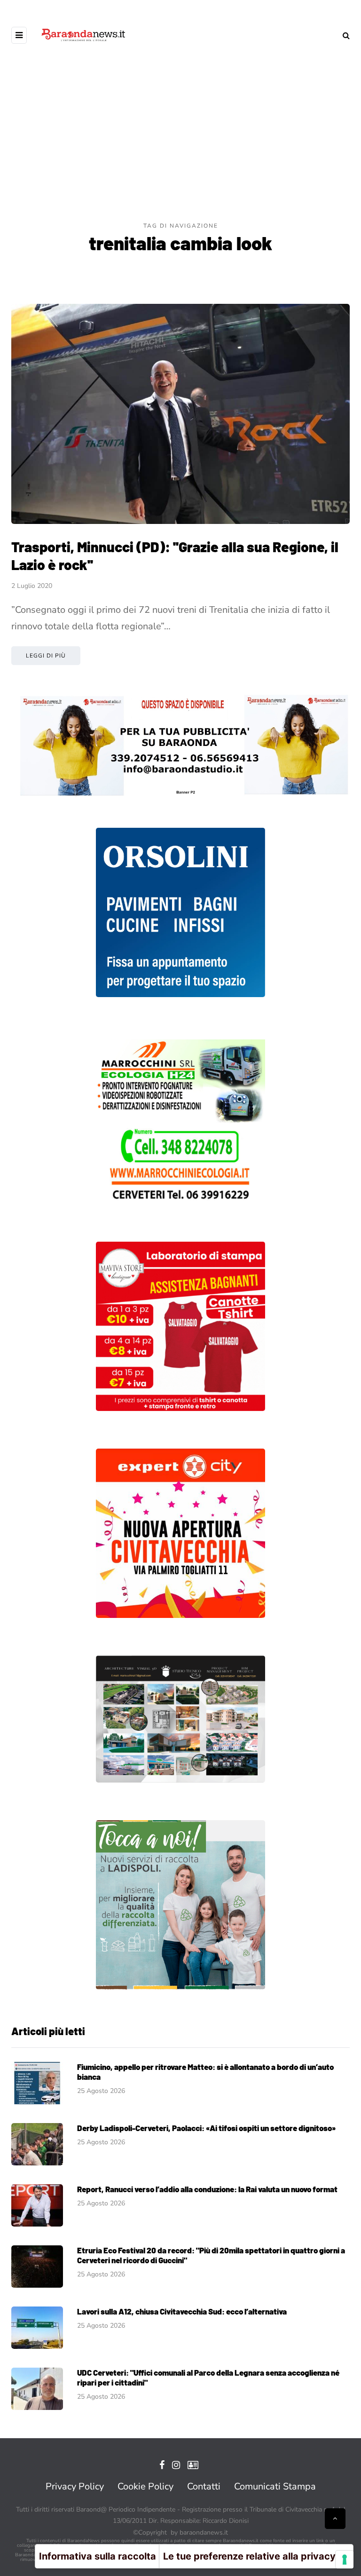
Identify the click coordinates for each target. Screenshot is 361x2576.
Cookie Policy (145, 2486)
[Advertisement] (180, 151)
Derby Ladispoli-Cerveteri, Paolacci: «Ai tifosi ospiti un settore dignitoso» (206, 2128)
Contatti (204, 2486)
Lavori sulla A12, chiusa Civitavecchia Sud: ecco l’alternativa (182, 2311)
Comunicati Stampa (275, 2486)
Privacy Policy (75, 2486)
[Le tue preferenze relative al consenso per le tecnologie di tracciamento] (345, 2560)
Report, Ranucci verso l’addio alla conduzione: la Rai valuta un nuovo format (207, 2189)
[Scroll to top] (335, 2519)
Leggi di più (46, 656)
